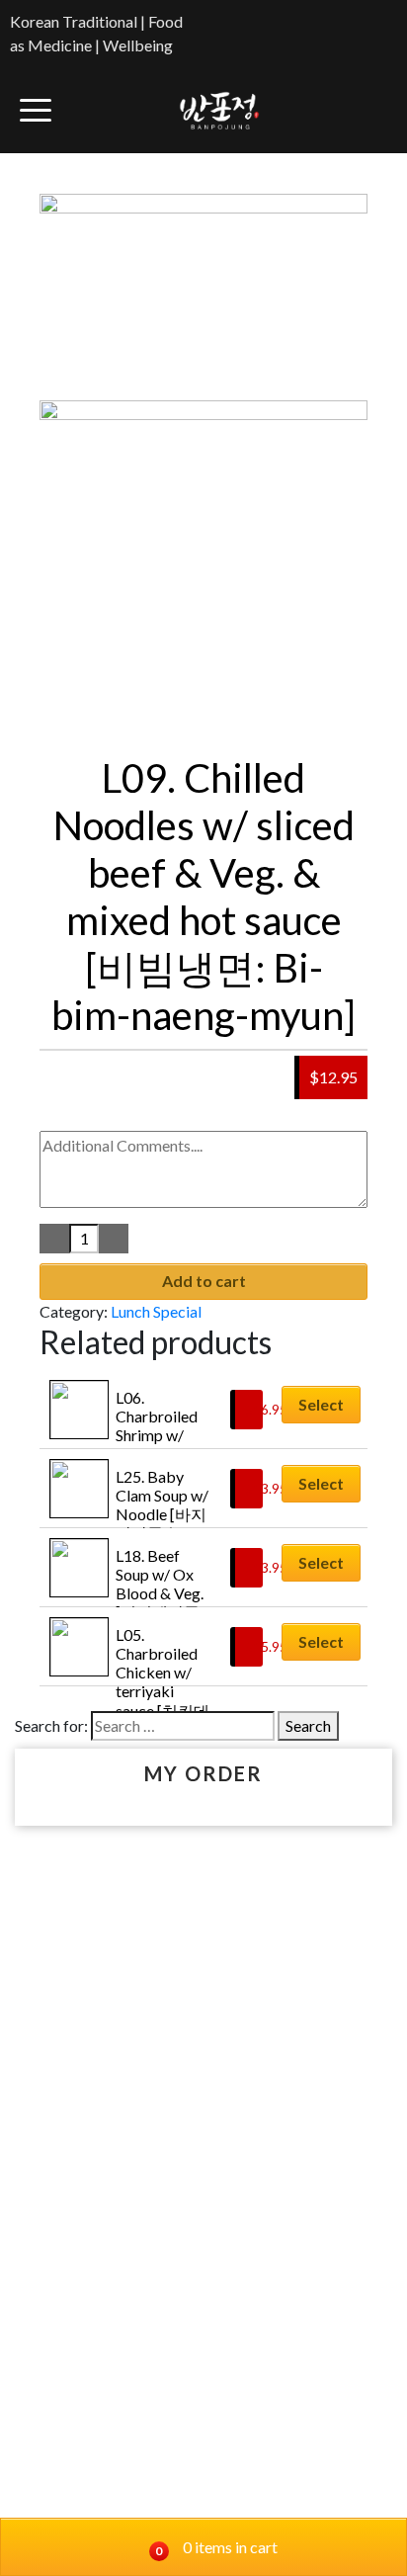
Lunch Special (156, 1311)
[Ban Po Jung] (219, 110)
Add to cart (204, 1281)
